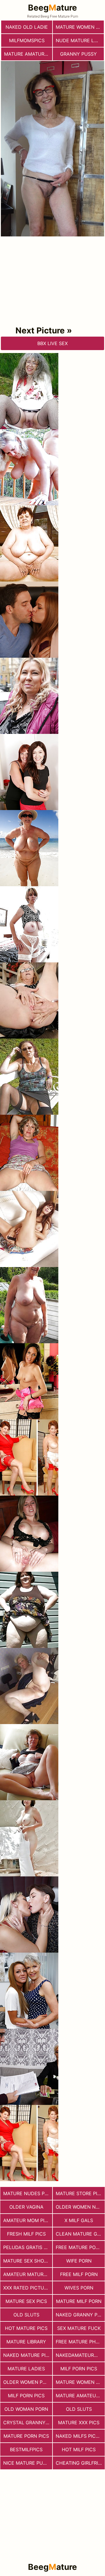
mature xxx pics (79, 2422)
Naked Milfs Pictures (80, 2436)
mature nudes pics (28, 2193)
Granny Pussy (78, 54)
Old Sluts (79, 2409)
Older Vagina (26, 2207)
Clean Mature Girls (80, 2234)
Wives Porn (79, 2288)
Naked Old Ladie (27, 27)
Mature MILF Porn (79, 2301)
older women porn (28, 2382)
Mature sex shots (27, 2261)
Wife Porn (79, 2261)
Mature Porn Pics (26, 2436)
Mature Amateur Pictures (80, 2396)
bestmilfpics (26, 2449)
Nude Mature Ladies (80, 40)
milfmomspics (27, 40)
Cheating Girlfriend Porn (80, 2463)
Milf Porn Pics (79, 2369)
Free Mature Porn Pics (80, 2247)
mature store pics (80, 2193)
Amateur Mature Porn (28, 2274)
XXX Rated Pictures (28, 2288)
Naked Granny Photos (80, 2315)
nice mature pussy (28, 2463)
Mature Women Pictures (80, 2382)
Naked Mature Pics (28, 2355)
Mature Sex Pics (26, 2301)
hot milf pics (79, 2449)
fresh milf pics (26, 2234)
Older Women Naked (80, 2207)
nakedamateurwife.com (80, 2355)
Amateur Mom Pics (27, 2220)
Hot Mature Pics (26, 2328)
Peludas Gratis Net (28, 2247)
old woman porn (26, 2409)
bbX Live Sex (52, 343)
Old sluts (26, 2315)
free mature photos (80, 2342)
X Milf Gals (79, 2220)
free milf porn (79, 2274)
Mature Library (26, 2342)
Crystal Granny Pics (28, 2422)
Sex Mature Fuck (79, 2328)
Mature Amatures (27, 54)
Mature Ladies (26, 2369)
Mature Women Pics (80, 27)
